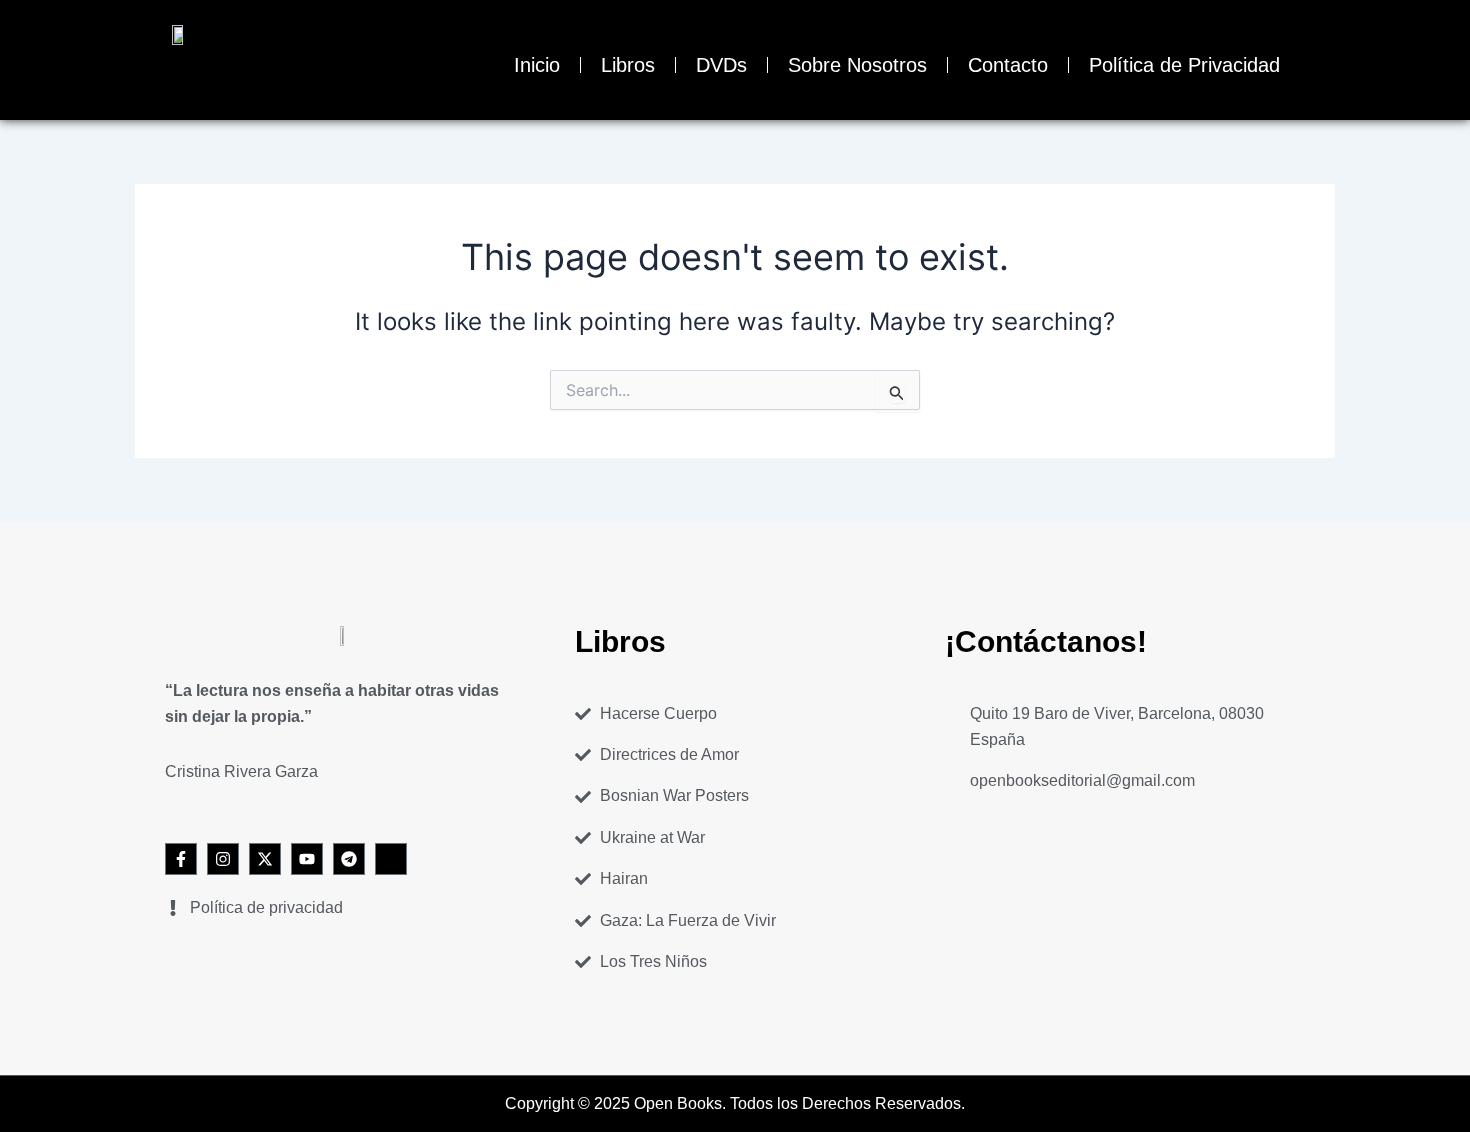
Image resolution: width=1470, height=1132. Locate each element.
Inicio (537, 65)
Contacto (1008, 65)
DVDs (721, 65)
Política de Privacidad (1184, 65)
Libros (628, 65)
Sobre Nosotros (857, 65)
